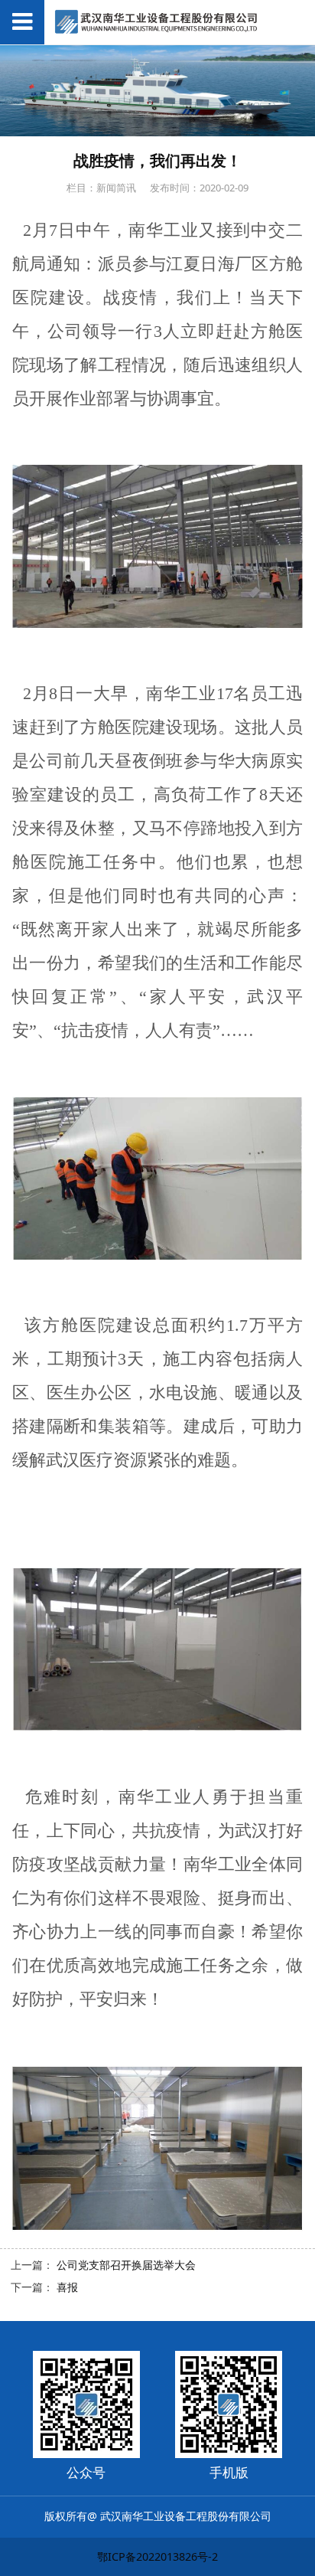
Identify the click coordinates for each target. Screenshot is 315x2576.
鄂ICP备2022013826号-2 (157, 2556)
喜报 (67, 2287)
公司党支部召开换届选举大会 (126, 2265)
